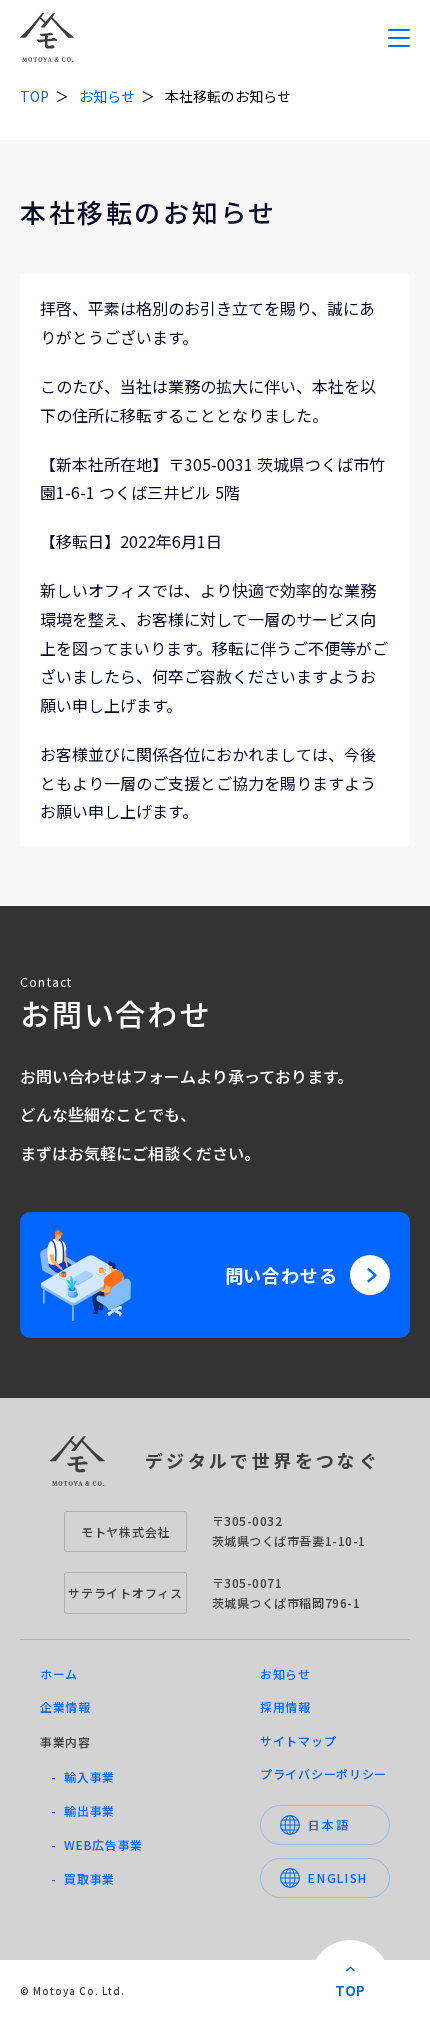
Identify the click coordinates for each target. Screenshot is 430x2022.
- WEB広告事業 (97, 1844)
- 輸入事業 (83, 1776)
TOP (34, 96)
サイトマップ (298, 1740)
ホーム (59, 1673)
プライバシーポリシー (323, 1773)
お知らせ (107, 96)
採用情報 (285, 1706)
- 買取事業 (83, 1878)
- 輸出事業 (83, 1810)
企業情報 (65, 1706)
